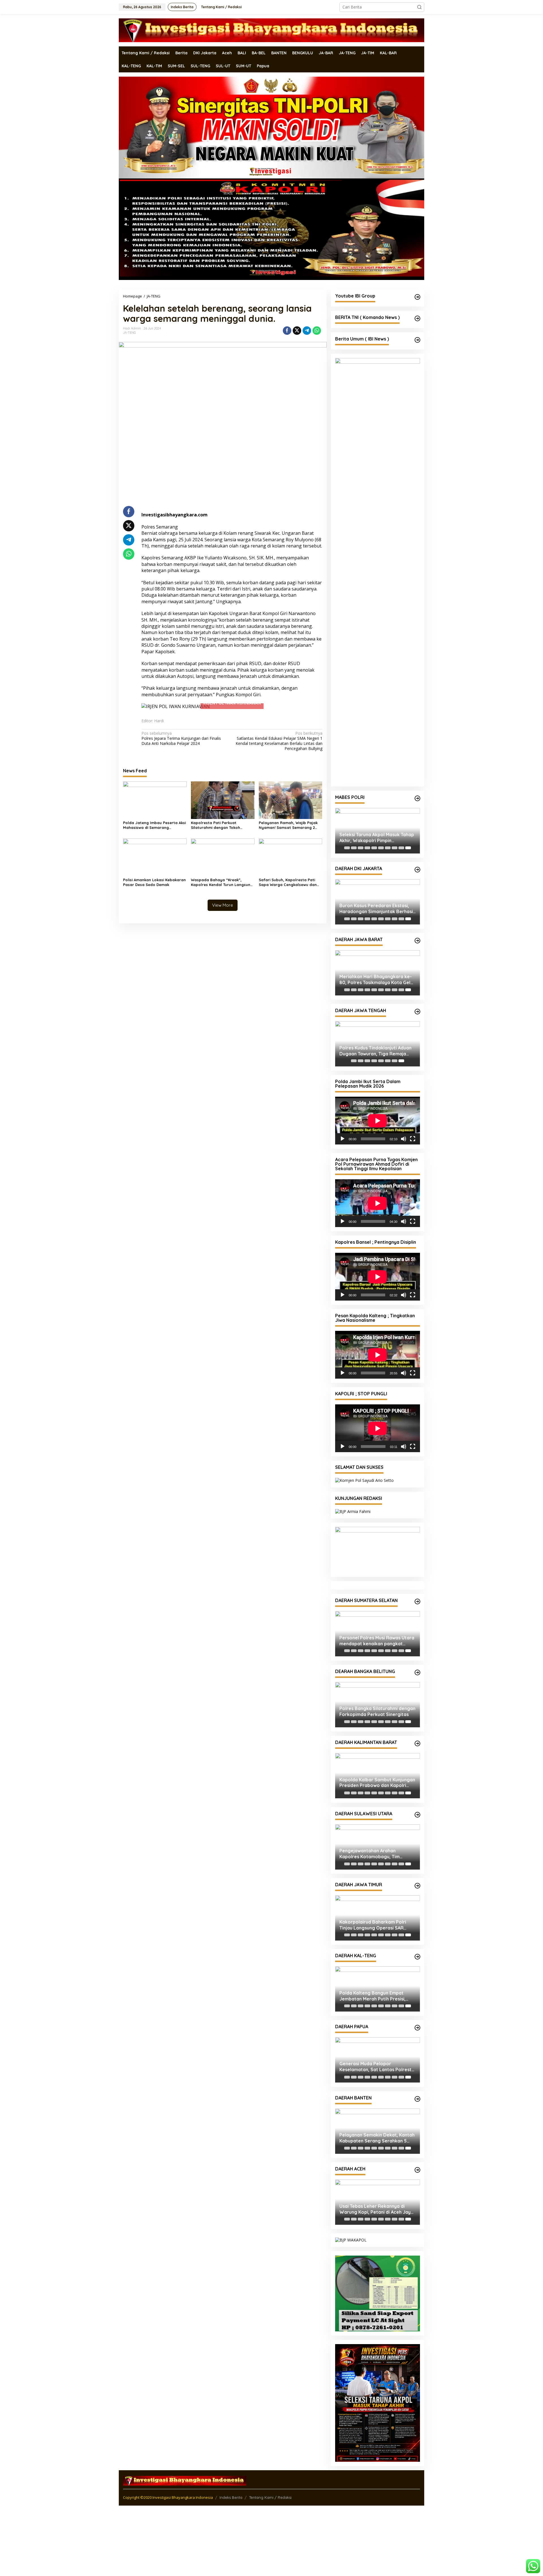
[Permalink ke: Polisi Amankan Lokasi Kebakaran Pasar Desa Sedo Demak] (155, 857)
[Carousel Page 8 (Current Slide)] (401, 1061)
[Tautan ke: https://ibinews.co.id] (417, 340)
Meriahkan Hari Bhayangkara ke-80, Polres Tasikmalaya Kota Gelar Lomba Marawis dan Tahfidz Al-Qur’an (377, 980)
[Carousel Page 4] (367, 848)
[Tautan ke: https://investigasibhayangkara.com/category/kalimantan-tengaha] (417, 1957)
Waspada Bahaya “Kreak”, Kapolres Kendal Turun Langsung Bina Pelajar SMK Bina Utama (222, 882)
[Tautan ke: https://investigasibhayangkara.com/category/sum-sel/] (417, 1601)
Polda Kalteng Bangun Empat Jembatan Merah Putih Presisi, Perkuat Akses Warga (372, 1996)
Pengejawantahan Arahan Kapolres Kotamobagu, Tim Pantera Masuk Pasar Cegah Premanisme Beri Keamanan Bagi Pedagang (376, 1854)
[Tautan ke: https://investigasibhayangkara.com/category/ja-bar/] (417, 941)
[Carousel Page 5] (374, 848)
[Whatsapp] (317, 331)
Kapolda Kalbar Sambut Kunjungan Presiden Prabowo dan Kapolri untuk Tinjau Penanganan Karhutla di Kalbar (377, 1783)
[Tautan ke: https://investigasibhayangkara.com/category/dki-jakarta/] (417, 870)
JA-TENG (130, 333)
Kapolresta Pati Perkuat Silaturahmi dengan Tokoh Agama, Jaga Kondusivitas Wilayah (216, 825)
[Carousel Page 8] (395, 848)
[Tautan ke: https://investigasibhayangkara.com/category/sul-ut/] (417, 1815)
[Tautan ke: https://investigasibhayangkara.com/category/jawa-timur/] (417, 1886)
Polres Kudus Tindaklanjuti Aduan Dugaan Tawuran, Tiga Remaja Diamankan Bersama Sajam (375, 1051)
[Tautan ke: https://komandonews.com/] (417, 318)
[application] (378, 1121)
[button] (419, 7)
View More (223, 905)
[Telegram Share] (307, 331)
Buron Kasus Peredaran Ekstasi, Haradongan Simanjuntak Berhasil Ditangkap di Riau (377, 909)
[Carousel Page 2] (354, 848)
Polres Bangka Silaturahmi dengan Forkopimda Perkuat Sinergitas (377, 1712)
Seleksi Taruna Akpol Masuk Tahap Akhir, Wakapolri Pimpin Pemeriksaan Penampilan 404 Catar (377, 838)
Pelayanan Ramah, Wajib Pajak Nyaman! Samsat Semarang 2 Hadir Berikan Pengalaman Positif (288, 825)
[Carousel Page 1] (347, 848)
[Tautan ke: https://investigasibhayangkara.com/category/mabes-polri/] (417, 798)
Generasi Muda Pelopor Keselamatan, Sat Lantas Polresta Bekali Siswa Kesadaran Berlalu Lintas (377, 2067)
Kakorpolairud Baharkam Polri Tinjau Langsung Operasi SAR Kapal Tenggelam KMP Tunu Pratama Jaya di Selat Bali (373, 1925)
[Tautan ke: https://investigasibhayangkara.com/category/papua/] (417, 2028)
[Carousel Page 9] (401, 848)
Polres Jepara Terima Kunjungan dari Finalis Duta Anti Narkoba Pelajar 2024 (181, 738)
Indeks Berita (231, 2497)
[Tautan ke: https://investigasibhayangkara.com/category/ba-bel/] (417, 1672)
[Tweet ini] (297, 331)
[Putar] (342, 1139)
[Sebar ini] (287, 331)
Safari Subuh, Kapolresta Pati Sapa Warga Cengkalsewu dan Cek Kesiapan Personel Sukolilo (288, 882)
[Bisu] (404, 1139)
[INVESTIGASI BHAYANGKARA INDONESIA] (271, 30)
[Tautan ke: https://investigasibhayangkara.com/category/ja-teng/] (417, 1012)
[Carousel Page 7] (388, 848)
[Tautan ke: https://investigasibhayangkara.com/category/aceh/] (417, 2170)
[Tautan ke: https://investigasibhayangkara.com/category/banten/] (417, 2099)
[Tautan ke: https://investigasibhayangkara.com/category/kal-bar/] (417, 1743)
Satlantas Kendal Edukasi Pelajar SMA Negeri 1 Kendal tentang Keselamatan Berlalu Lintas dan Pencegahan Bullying (279, 741)
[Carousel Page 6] (381, 848)
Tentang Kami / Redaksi (270, 2497)
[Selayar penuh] (413, 1139)
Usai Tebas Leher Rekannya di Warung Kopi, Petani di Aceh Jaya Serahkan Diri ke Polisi (376, 2209)
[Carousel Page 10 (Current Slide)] (408, 848)
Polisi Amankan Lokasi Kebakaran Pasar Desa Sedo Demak (154, 882)
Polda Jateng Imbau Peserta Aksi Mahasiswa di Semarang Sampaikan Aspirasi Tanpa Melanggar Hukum (154, 825)
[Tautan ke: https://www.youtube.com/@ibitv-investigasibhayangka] (417, 297)
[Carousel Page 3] (361, 848)
